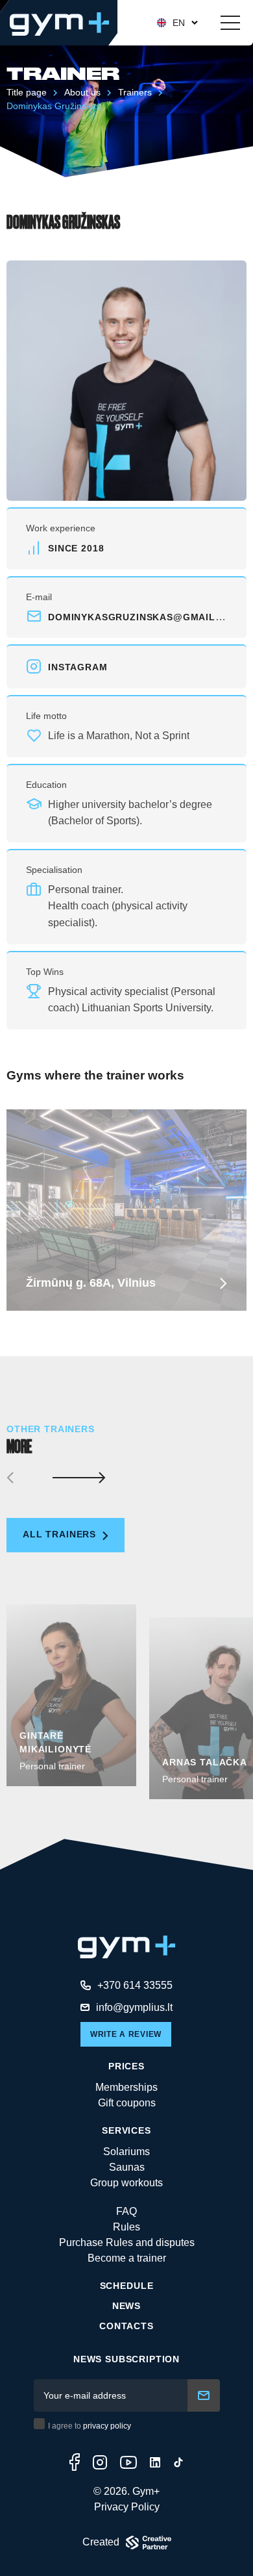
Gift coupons (127, 2103)
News (126, 2306)
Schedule (127, 2286)
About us (82, 92)
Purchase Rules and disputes (127, 2242)
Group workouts (126, 2183)
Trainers (135, 92)
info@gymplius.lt (134, 2007)
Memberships (126, 2087)
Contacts (126, 2326)
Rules (126, 2227)
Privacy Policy (127, 2507)
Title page (27, 92)
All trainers (61, 1534)
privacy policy (107, 2426)
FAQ (126, 2211)
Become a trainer (127, 2258)
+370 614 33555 (135, 1985)
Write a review (126, 2034)
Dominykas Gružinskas (54, 106)
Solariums (126, 2152)
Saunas (127, 2167)
